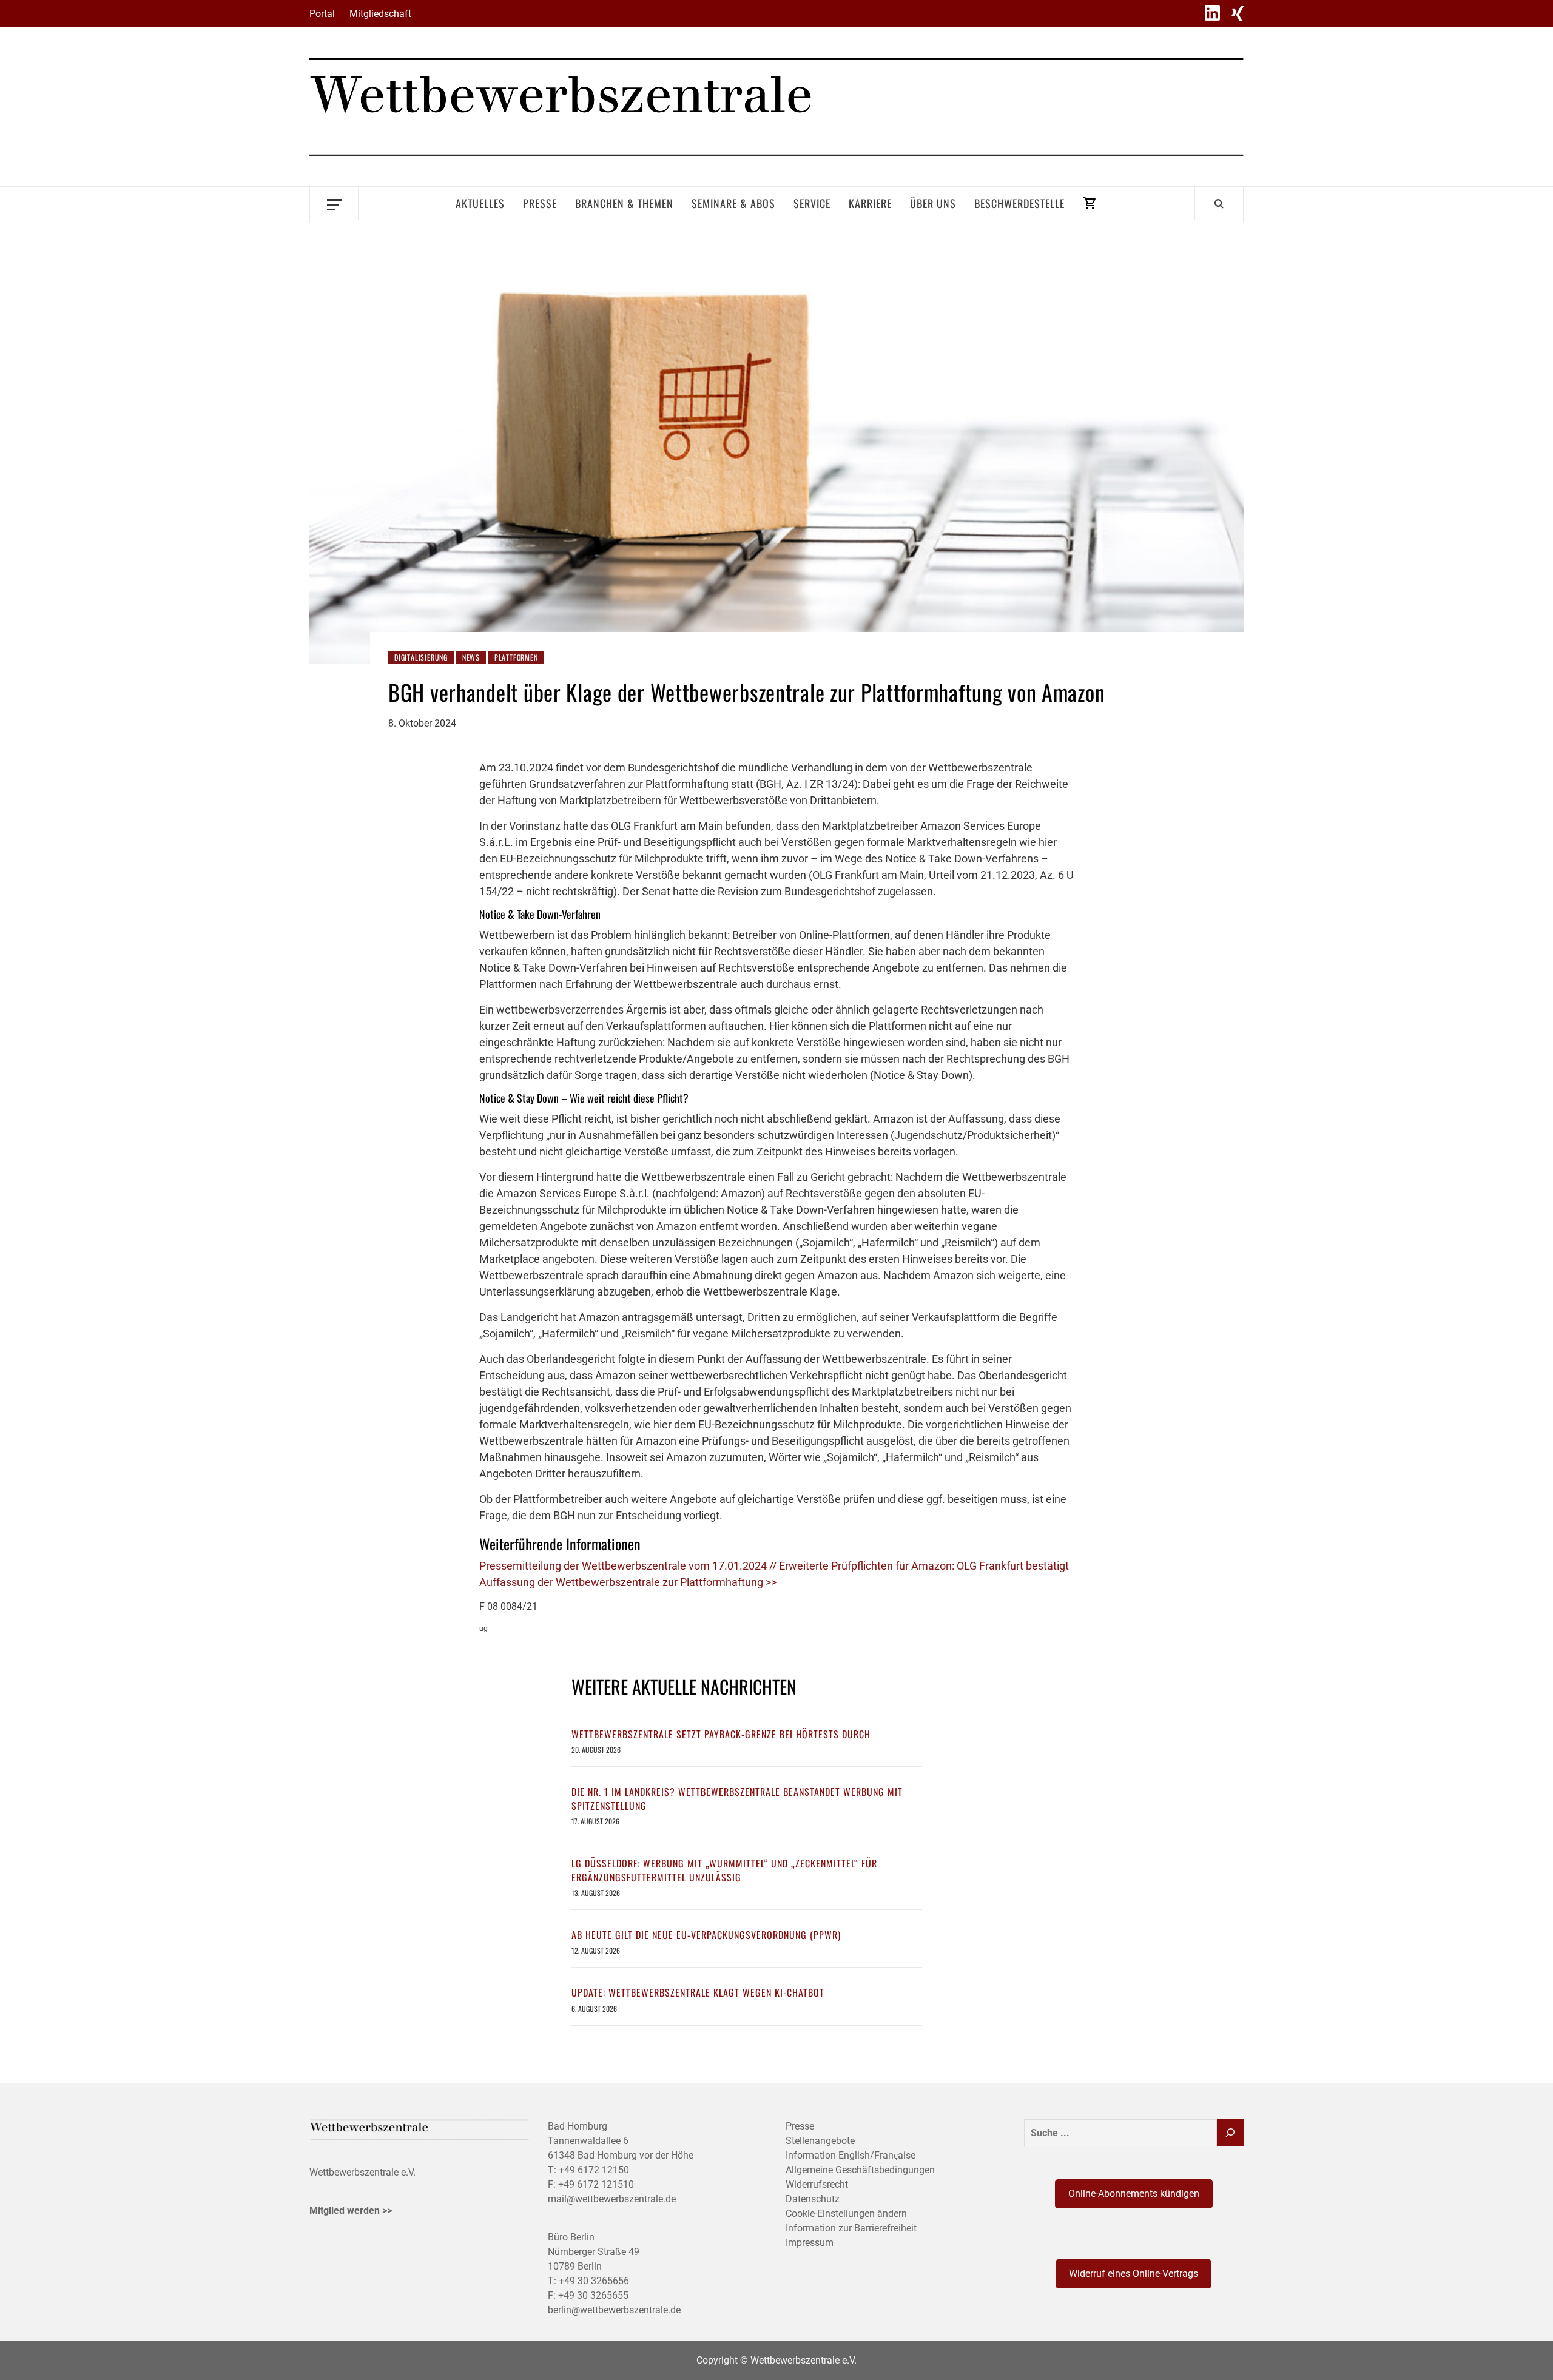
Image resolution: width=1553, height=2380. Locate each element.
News (471, 657)
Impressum (810, 2243)
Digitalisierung (421, 657)
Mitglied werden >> (351, 2210)
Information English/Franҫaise (851, 2155)
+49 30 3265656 (594, 2281)
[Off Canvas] (334, 203)
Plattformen (516, 657)
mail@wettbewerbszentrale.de (612, 2199)
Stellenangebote (820, 2141)
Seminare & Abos (733, 203)
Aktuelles (480, 203)
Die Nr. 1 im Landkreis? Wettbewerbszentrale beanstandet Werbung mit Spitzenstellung (737, 1798)
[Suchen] (1230, 2133)
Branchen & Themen (624, 203)
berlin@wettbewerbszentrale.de (614, 2310)
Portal (322, 14)
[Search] (1219, 203)
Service (812, 203)
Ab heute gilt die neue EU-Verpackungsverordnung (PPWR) (706, 1935)
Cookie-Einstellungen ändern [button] (846, 2214)
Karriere (870, 203)
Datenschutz (813, 2199)
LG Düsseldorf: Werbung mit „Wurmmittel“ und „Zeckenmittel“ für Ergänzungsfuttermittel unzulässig (724, 1870)
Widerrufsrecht (817, 2184)
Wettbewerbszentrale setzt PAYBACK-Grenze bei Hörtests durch (721, 1734)
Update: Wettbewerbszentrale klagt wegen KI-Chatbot (698, 1992)
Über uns (933, 203)
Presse (540, 203)
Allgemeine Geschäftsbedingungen (860, 2170)
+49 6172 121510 (596, 2184)
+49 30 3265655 (593, 2295)
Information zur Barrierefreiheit (851, 2228)
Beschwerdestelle (1019, 203)
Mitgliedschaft (380, 14)
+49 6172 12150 (594, 2170)
